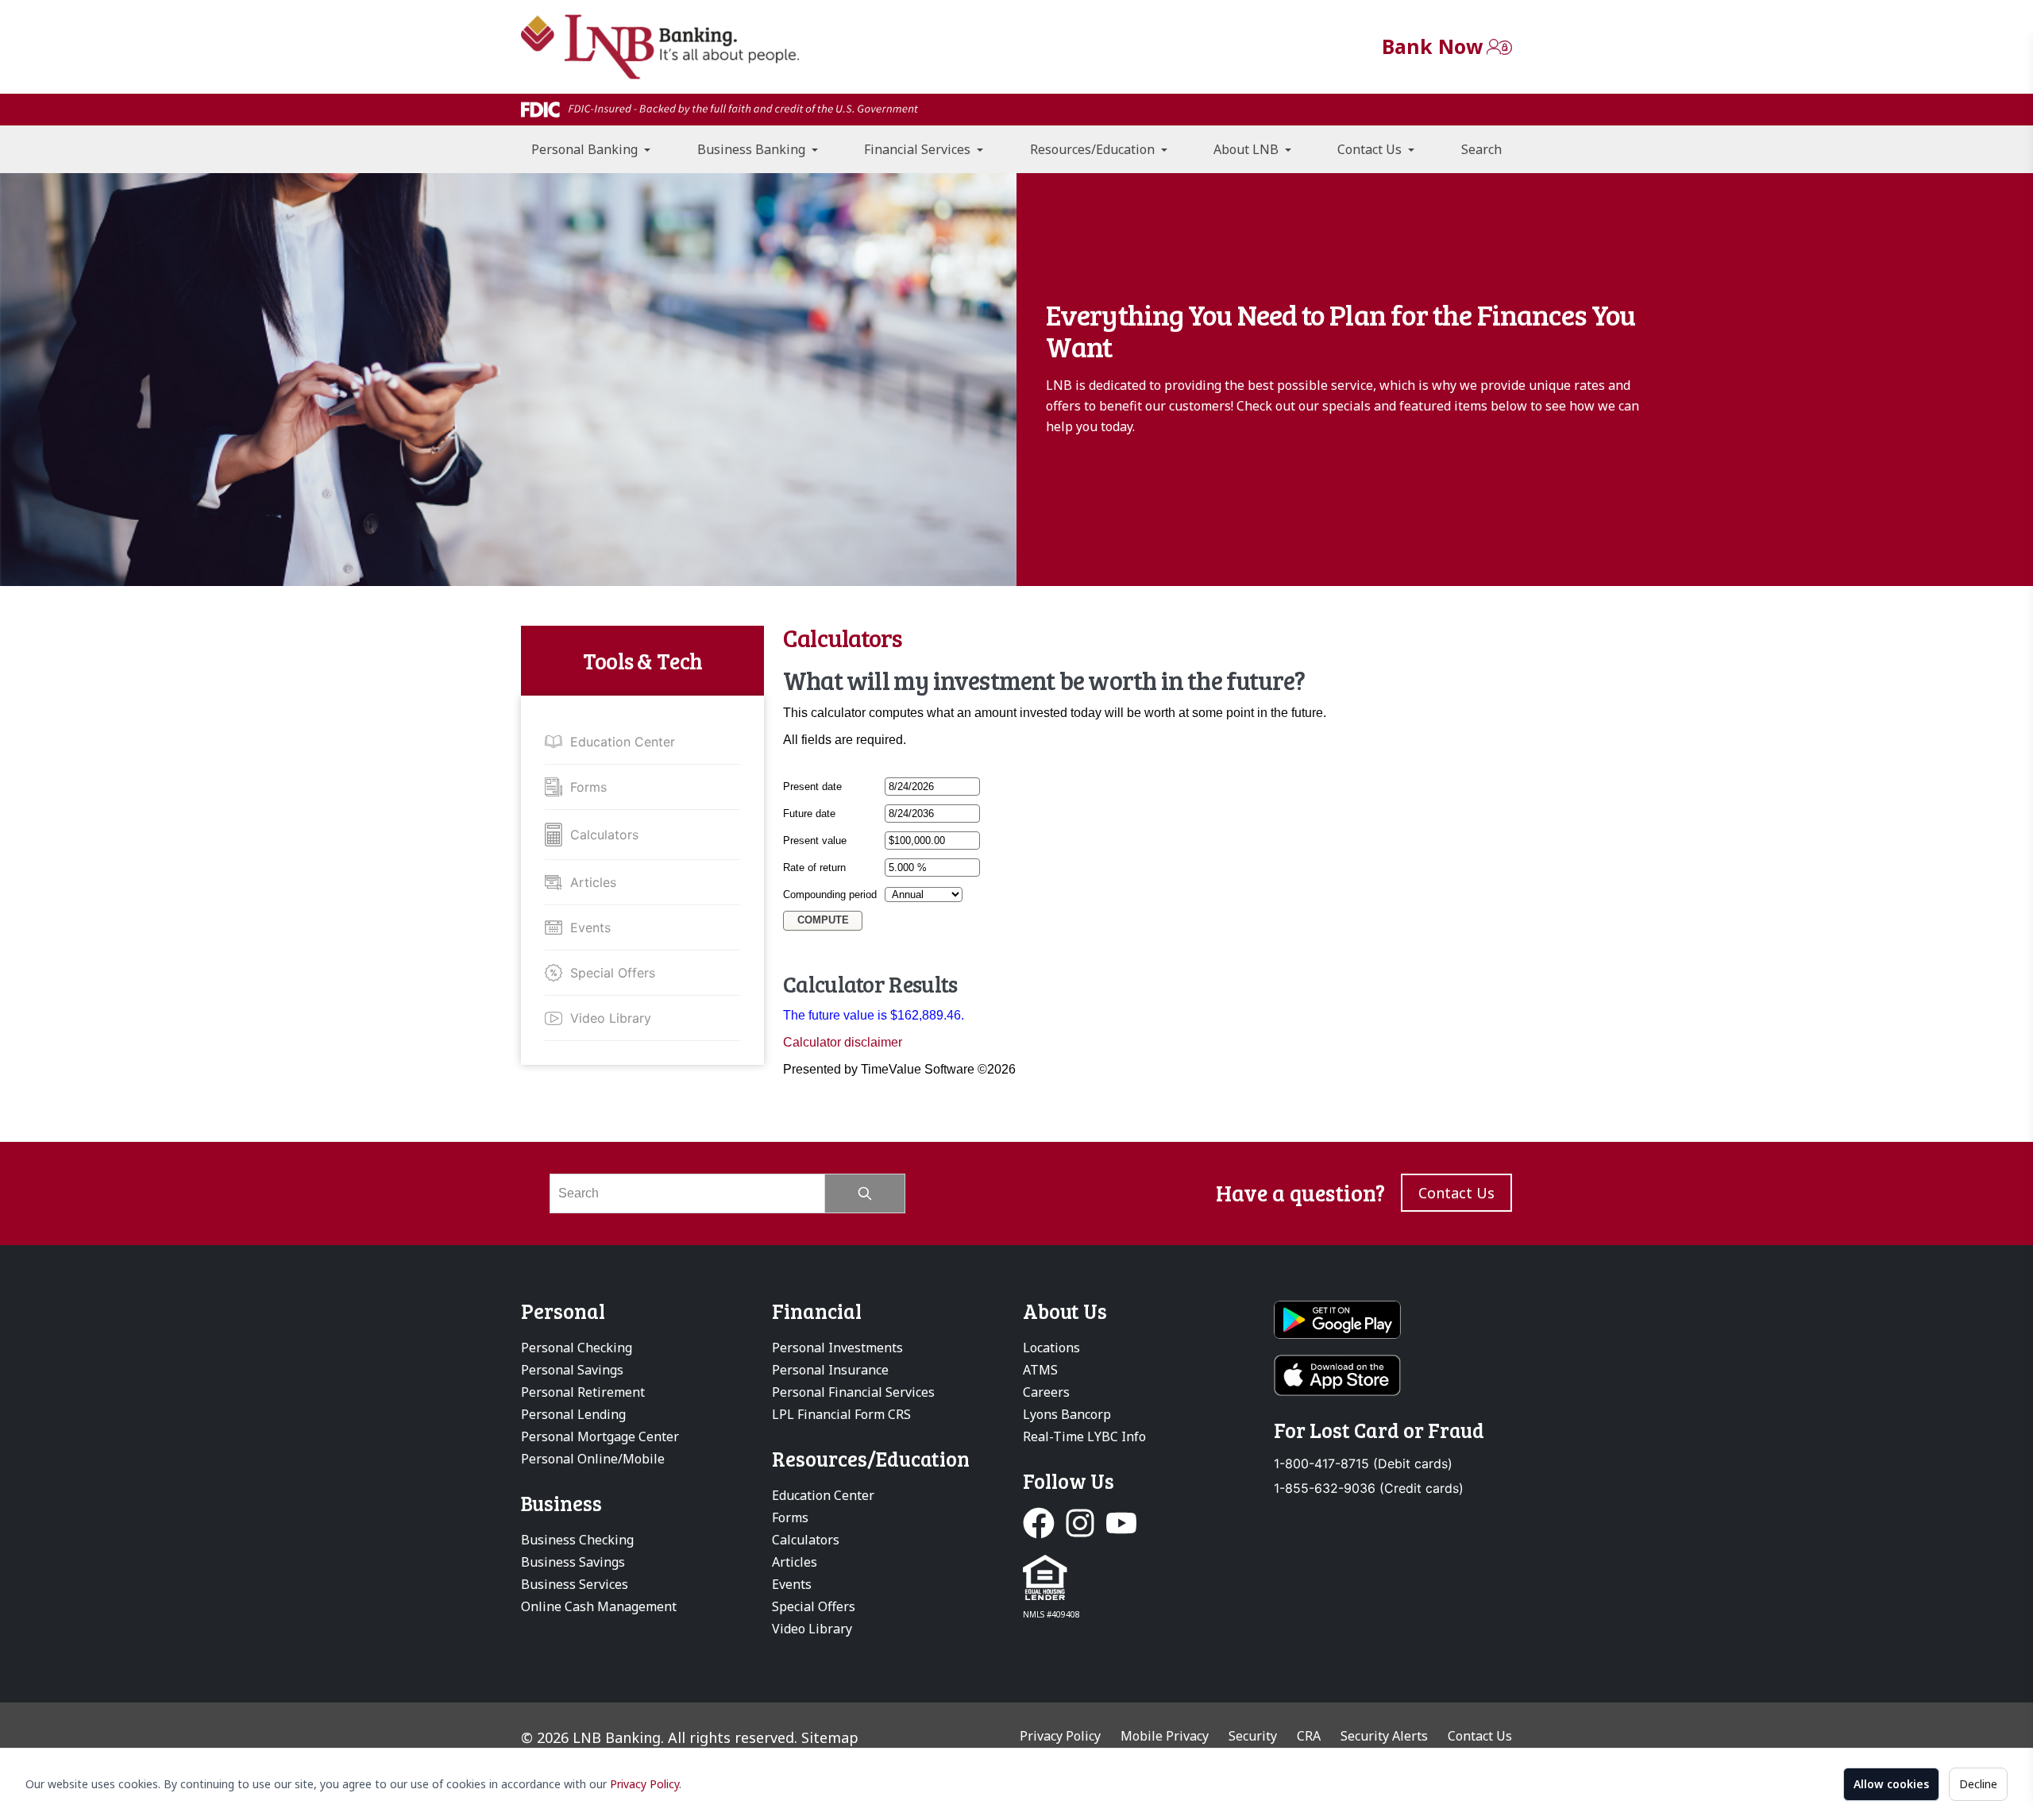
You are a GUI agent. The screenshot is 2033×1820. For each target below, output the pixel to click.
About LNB (1248, 149)
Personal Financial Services (853, 1392)
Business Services (575, 1584)
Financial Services (919, 149)
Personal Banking (586, 149)
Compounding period (830, 895)
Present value (815, 841)
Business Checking (577, 1540)
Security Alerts (1384, 1736)
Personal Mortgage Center (600, 1436)
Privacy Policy (644, 1784)
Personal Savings (572, 1370)
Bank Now (1432, 46)
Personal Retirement (583, 1392)
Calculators (604, 835)
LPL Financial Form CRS (841, 1414)
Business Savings (573, 1562)
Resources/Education (1094, 149)
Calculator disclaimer (843, 1042)
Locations (1051, 1348)
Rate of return (814, 868)
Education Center (623, 742)
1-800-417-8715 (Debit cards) (1363, 1464)
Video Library (611, 1018)
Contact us (1456, 1193)
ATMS (1040, 1370)
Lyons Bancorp (1067, 1414)
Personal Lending (573, 1414)
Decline (1978, 1784)
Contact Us (1371, 149)
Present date (812, 787)
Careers (1046, 1392)
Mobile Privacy (1165, 1736)
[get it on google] (1393, 1320)
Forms (588, 787)
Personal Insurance (830, 1370)
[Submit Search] (865, 1193)
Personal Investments (837, 1348)
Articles (593, 882)
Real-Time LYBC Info (1084, 1436)
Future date (809, 814)
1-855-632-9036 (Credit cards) (1369, 1488)
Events (590, 927)
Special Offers (613, 973)
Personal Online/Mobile (593, 1459)
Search (1481, 149)
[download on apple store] (1393, 1376)
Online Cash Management (599, 1606)
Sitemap (830, 1737)
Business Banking (753, 149)
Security (1253, 1736)
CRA (1309, 1736)
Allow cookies (1891, 1784)
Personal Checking (577, 1348)
